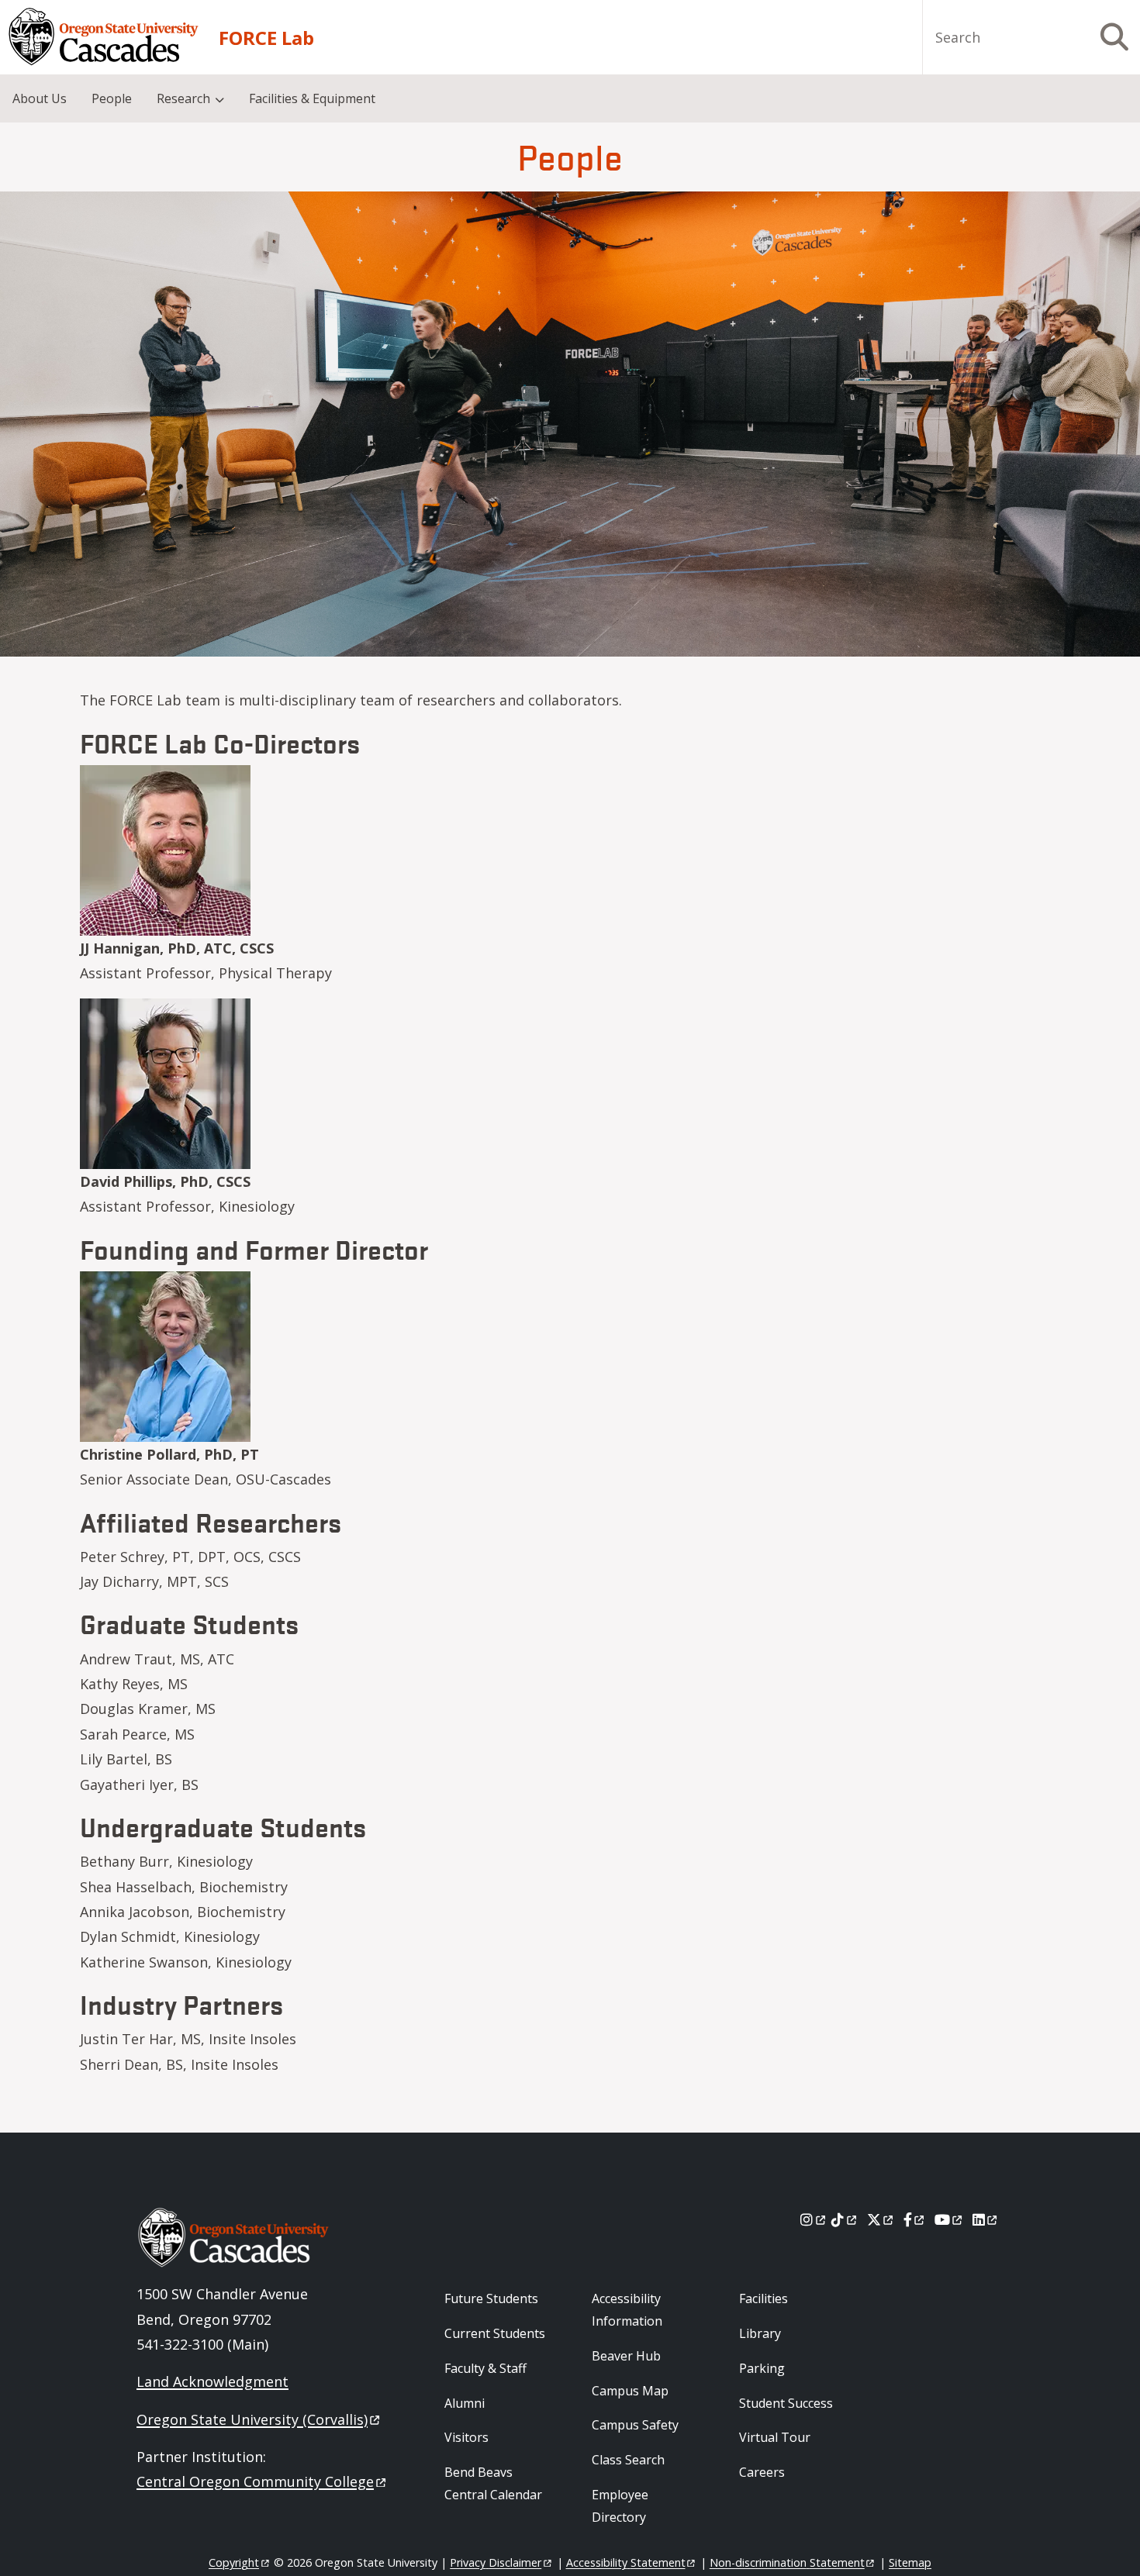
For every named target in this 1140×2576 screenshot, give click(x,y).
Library (760, 2333)
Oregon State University (252, 2419)
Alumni (465, 2403)
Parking (762, 2368)
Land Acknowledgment (212, 2381)
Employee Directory (620, 2506)
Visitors (466, 2437)
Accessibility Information (627, 2310)
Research (183, 98)
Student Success (786, 2403)
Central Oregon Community (255, 2481)
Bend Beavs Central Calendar (493, 2483)
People (112, 98)
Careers (762, 2472)
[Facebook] (915, 2219)
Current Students (495, 2333)
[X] (881, 2219)
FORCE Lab (266, 38)
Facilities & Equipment (312, 98)
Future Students (491, 2298)
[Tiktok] (845, 2219)
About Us (40, 98)
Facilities (763, 2298)
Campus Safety (635, 2425)
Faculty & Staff (485, 2368)
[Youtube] (950, 2219)
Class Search (628, 2460)
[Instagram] (814, 2219)
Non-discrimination (787, 2562)
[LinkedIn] (986, 2219)
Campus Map (630, 2391)
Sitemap (910, 2562)
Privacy (496, 2562)
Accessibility (626, 2562)
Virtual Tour (775, 2437)
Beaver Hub (626, 2356)
